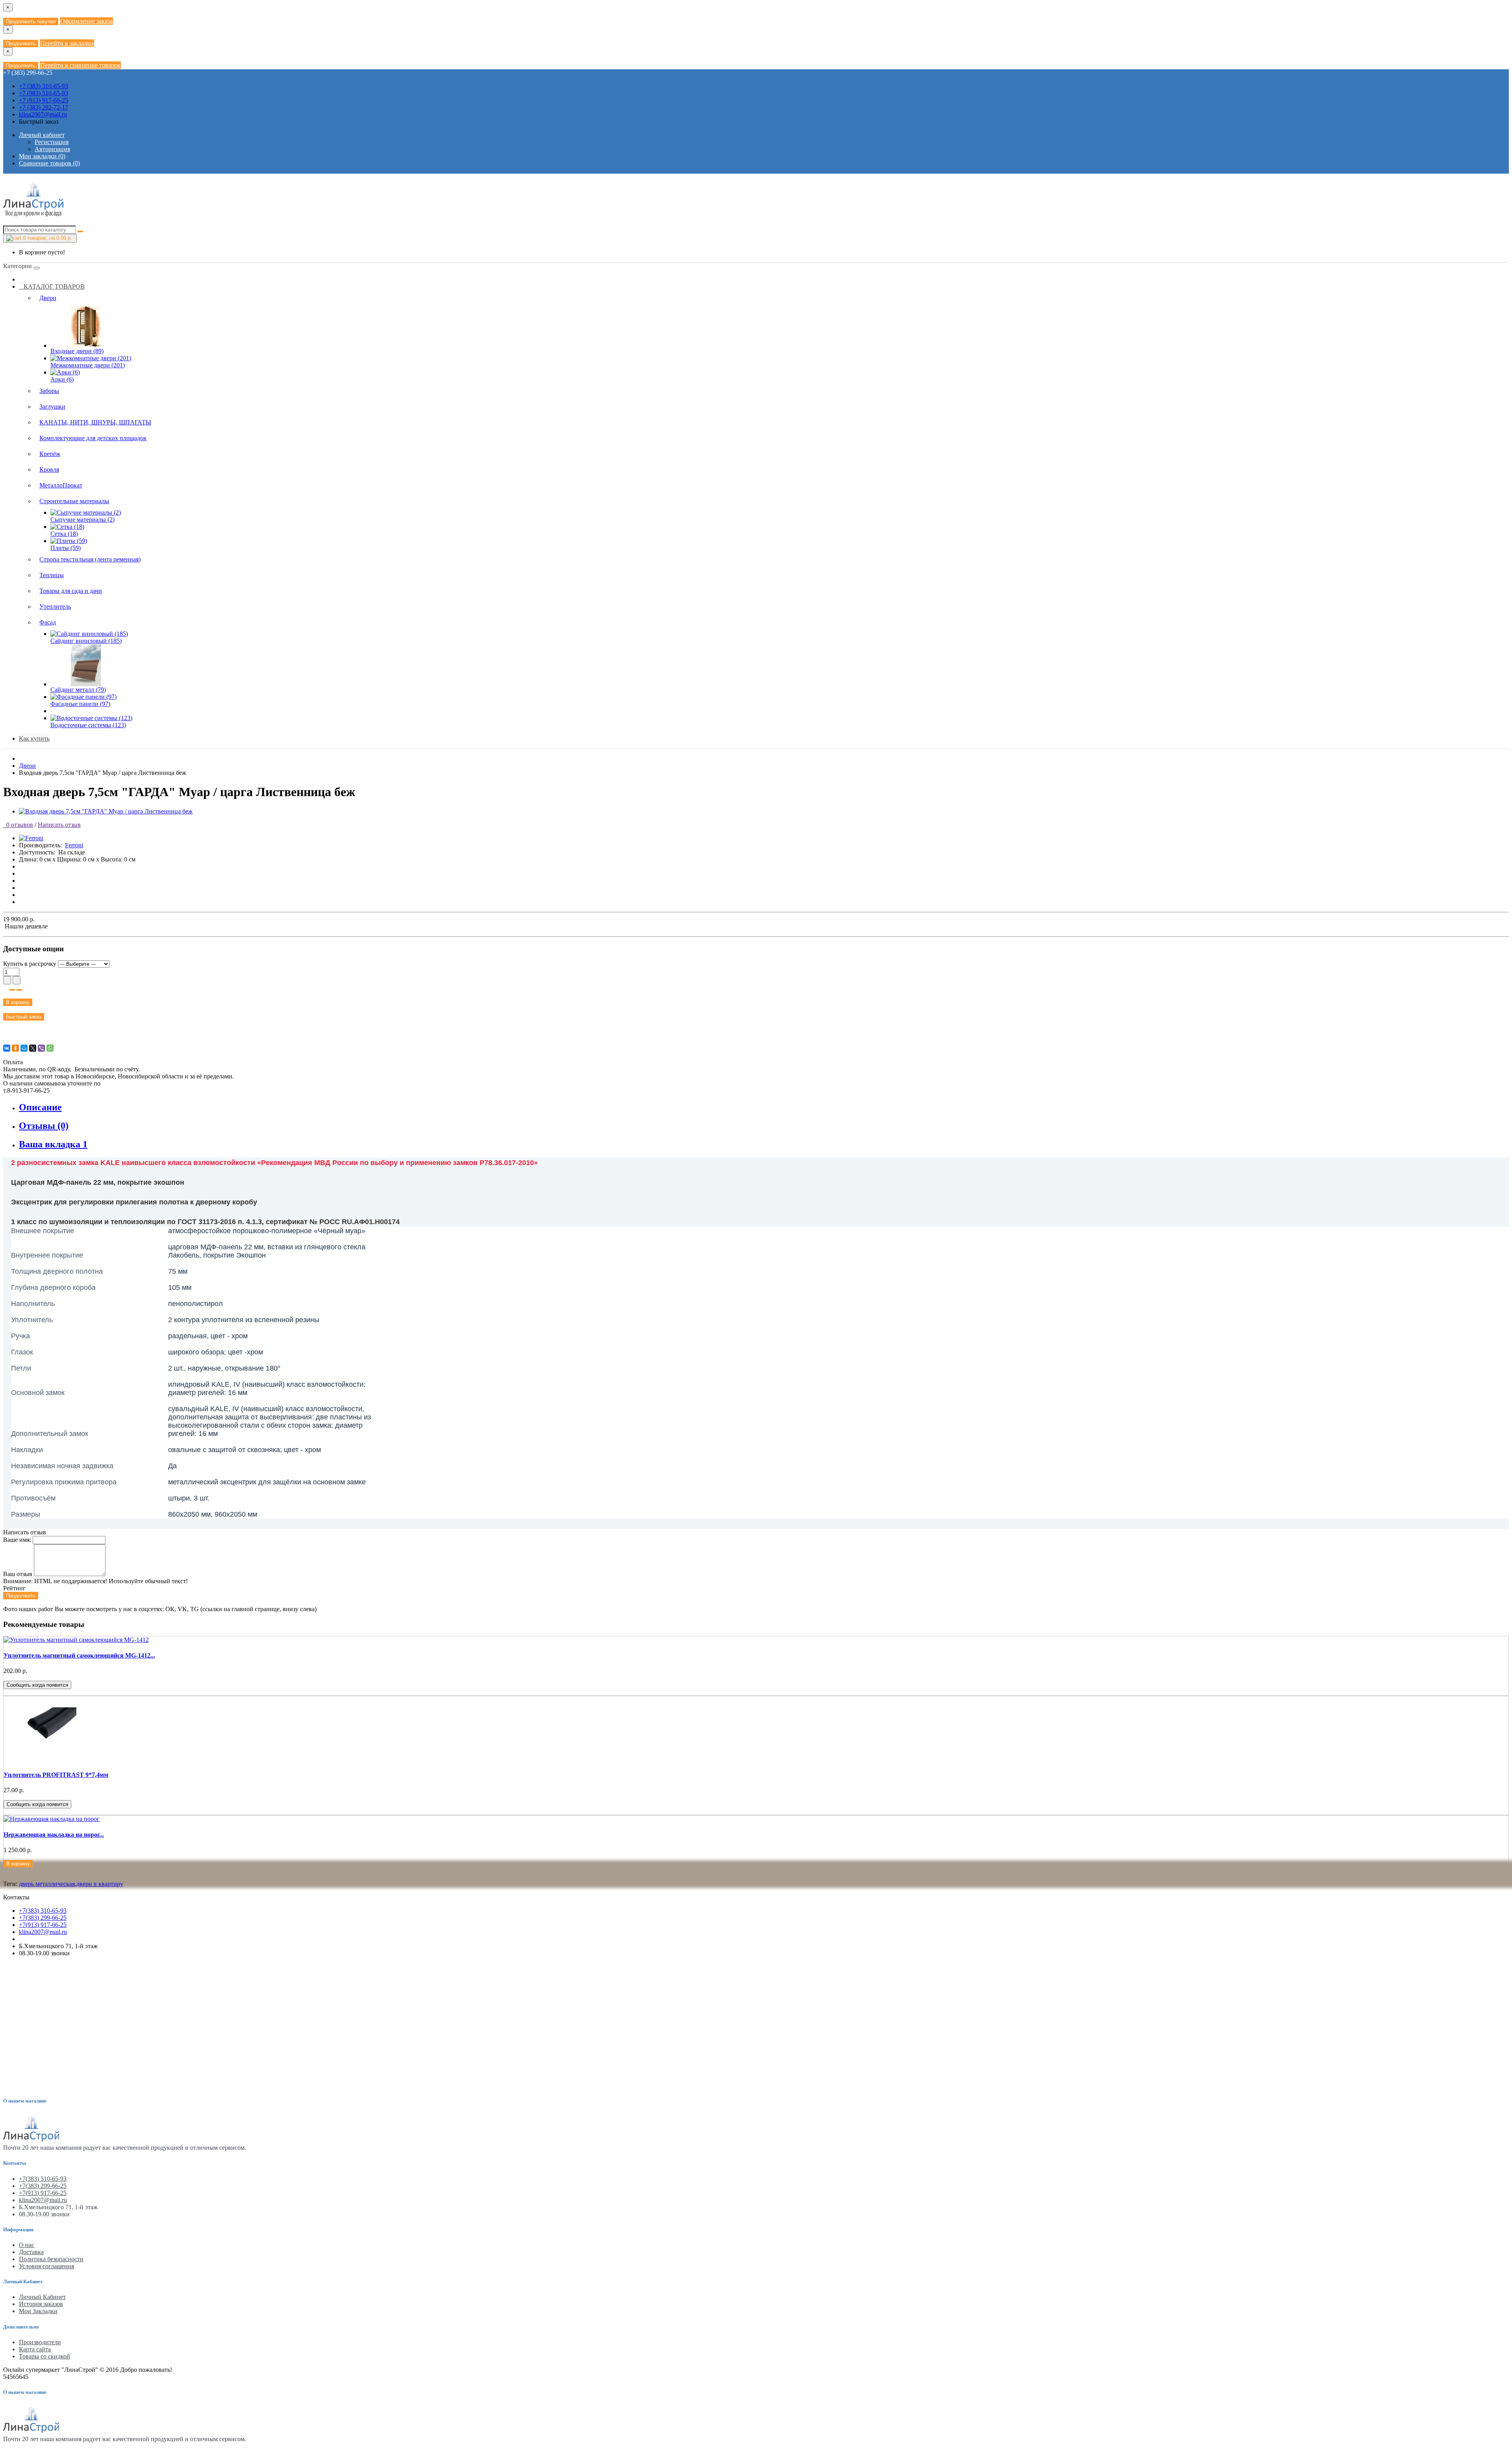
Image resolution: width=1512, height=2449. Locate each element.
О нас (27, 2245)
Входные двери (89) (77, 351)
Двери (48, 298)
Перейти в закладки (67, 43)
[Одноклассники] (15, 1048)
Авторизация (52, 149)
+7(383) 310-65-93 (43, 1911)
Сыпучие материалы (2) (82, 520)
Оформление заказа (86, 21)
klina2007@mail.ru (43, 114)
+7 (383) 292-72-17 (44, 107)
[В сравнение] (19, 990)
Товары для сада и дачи (71, 591)
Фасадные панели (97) (80, 704)
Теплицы (52, 575)
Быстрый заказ (24, 1017)
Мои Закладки (38, 2311)
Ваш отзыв (18, 1574)
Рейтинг (14, 1588)
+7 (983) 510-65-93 (44, 93)
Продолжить (21, 44)
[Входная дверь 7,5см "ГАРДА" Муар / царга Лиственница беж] (106, 811)
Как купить (34, 738)
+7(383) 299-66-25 (43, 1918)
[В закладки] (12, 990)
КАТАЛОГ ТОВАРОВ (52, 286)
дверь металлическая (47, 1884)
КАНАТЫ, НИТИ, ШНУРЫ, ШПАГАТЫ (95, 422)
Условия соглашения (46, 2266)
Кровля (49, 470)
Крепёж (50, 454)
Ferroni (74, 845)
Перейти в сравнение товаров (80, 65)
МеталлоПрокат (61, 485)
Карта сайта (35, 2349)
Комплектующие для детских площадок (93, 438)
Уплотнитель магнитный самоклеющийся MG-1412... (79, 1655)
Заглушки (52, 407)
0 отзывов (18, 825)
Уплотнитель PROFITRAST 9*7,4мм (56, 1775)
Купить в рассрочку (30, 964)
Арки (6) (62, 379)
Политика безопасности (51, 2259)
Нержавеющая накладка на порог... (54, 1835)
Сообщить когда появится (37, 1685)
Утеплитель (55, 607)
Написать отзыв (59, 825)
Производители (40, 2342)
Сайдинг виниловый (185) (86, 641)
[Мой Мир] (24, 1048)
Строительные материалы (74, 501)
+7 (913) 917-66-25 (44, 100)
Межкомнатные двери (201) (88, 365)
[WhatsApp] (50, 1048)
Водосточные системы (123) (88, 725)
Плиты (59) (66, 548)
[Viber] (41, 1048)
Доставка (31, 2252)
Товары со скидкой (44, 2356)
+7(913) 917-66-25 (43, 1925)
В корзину (18, 1002)
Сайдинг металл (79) (78, 690)
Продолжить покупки (31, 21)
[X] (33, 1048)
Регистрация (52, 142)
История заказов (41, 2304)
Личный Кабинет (42, 2297)
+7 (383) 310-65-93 (44, 86)
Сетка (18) (64, 534)
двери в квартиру (100, 1884)
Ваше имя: (17, 1540)
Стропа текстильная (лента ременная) (90, 559)
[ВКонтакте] (7, 1048)
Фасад (48, 622)
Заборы (49, 391)
